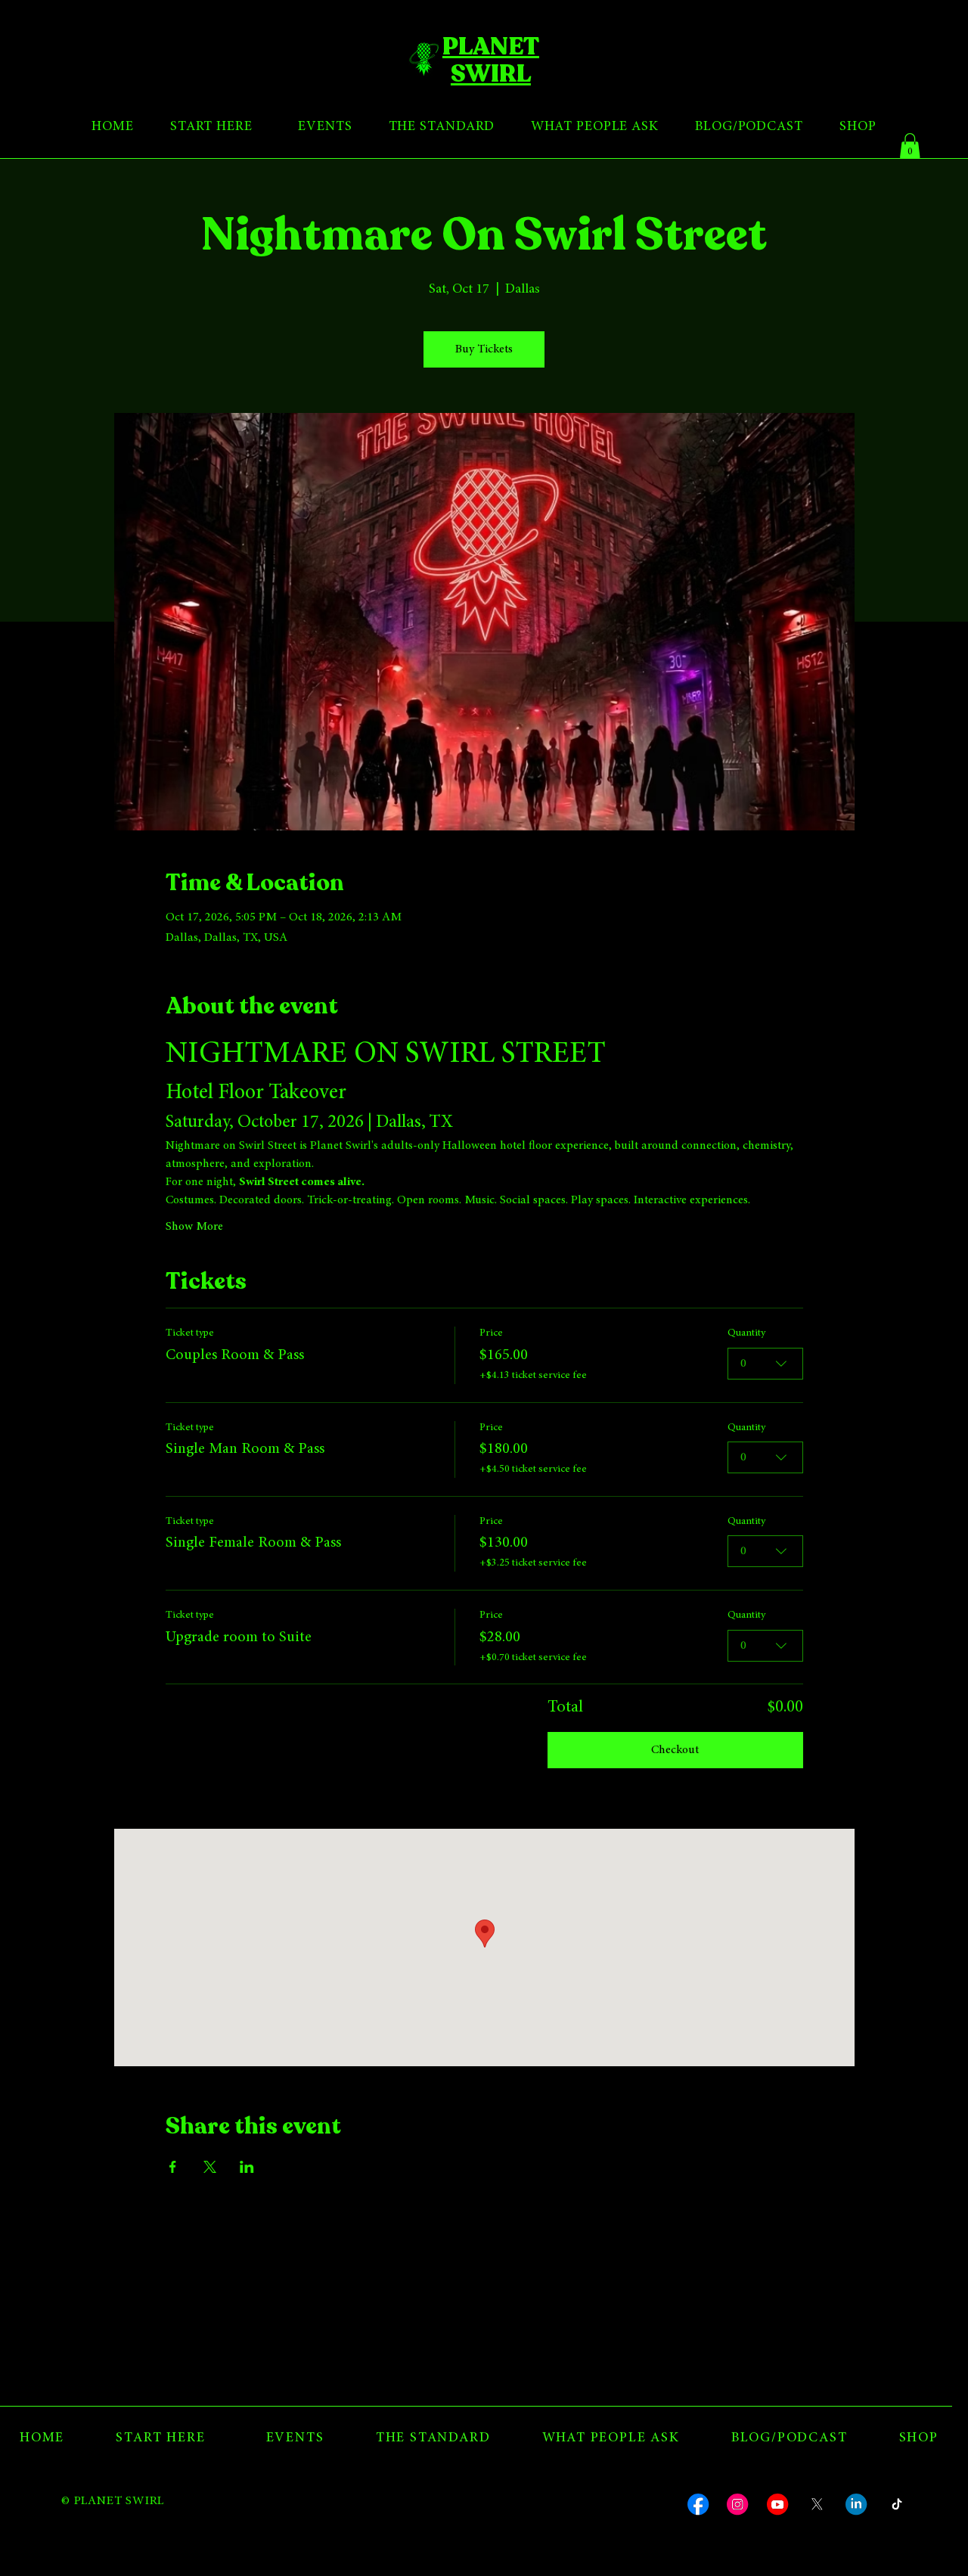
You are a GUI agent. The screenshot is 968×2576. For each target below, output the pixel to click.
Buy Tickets (484, 349)
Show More (194, 1227)
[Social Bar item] (698, 2504)
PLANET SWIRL (491, 60)
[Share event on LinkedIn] (247, 2167)
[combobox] (765, 1364)
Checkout (675, 1750)
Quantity (746, 1333)
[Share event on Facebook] (173, 2167)
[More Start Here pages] (259, 128)
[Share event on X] (210, 2167)
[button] (910, 146)
